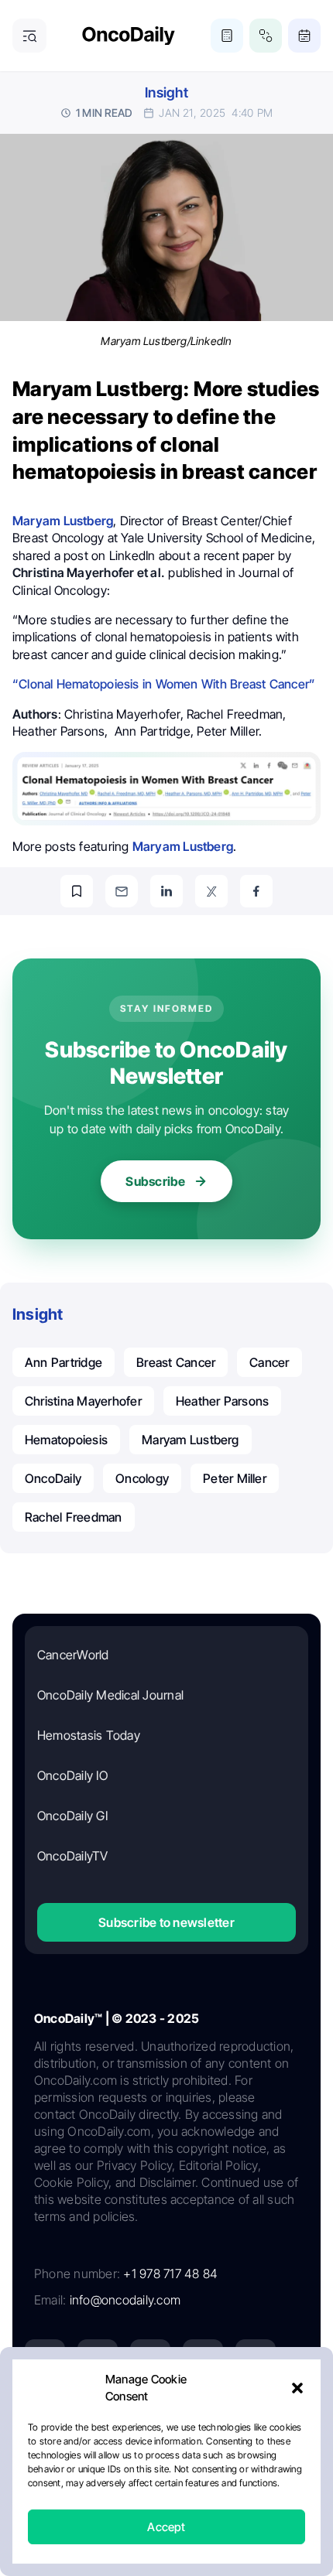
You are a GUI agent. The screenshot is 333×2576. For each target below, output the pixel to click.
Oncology (142, 1478)
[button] (297, 2388)
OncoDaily (53, 1478)
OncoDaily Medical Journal (110, 1695)
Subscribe (155, 1181)
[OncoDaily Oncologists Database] (266, 36)
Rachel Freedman (74, 1517)
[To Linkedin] (166, 891)
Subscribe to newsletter (166, 1922)
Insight (166, 92)
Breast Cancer (176, 1362)
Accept (166, 2527)
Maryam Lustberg (191, 1440)
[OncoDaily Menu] (29, 36)
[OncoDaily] (129, 36)
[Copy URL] (77, 891)
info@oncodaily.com (125, 2300)
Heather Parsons (223, 1401)
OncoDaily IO (72, 1775)
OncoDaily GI (72, 1816)
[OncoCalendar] (304, 36)
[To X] (211, 891)
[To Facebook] (256, 891)
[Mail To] (122, 891)
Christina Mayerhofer (83, 1401)
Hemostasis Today (89, 1735)
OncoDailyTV (73, 1856)
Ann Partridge (64, 1362)
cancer (269, 1362)
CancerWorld (73, 1655)
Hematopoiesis (66, 1440)
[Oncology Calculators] (227, 36)
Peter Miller (235, 1478)
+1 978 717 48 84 (170, 2274)
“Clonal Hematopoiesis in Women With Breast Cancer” (164, 684)
